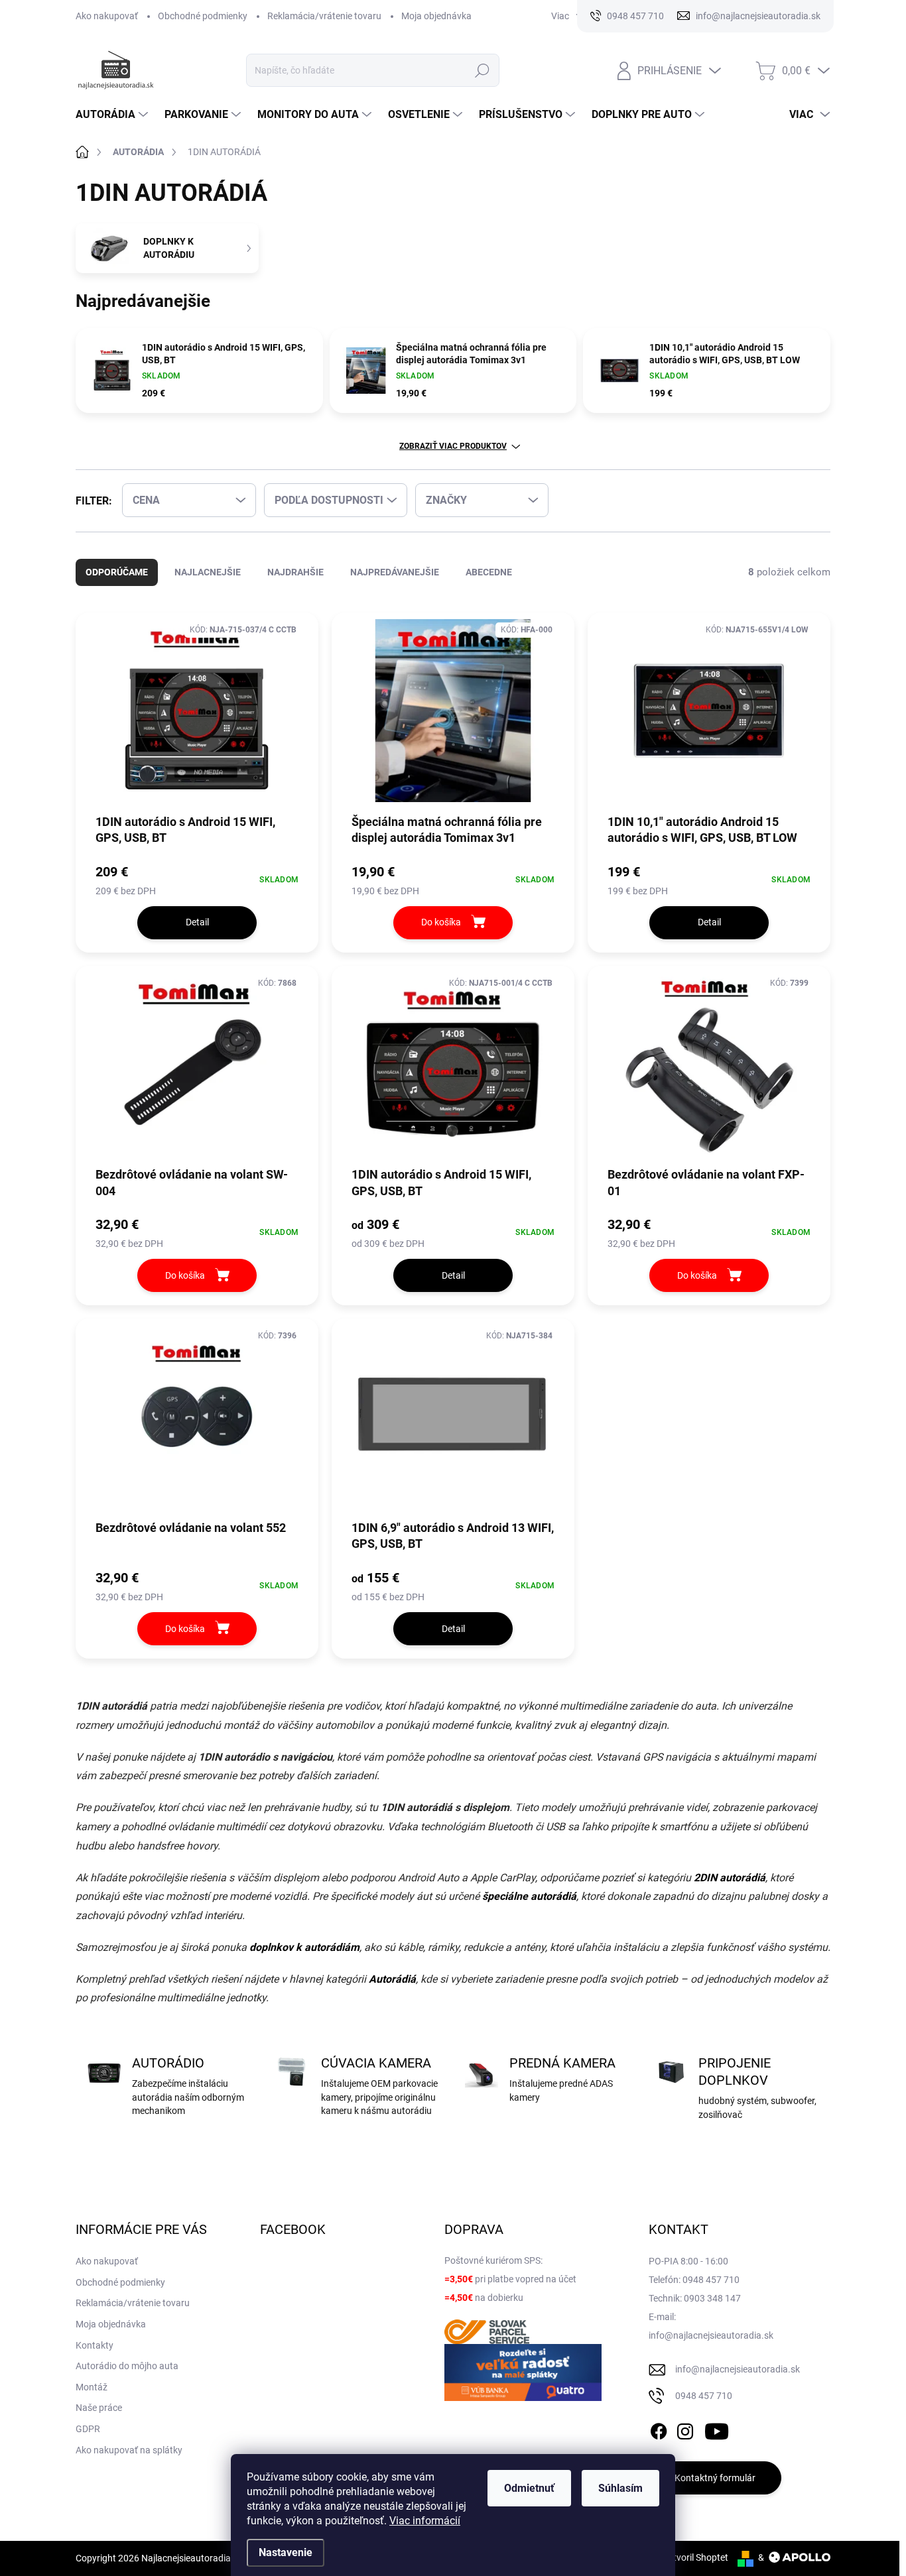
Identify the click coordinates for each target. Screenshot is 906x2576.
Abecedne (489, 572)
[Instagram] (685, 2429)
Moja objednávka (436, 16)
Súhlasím (620, 2488)
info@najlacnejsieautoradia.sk (738, 2369)
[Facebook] (659, 2429)
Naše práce (99, 2408)
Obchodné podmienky (203, 16)
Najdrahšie (295, 572)
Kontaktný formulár (715, 2478)
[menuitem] (113, 115)
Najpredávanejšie (395, 572)
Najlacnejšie (208, 572)
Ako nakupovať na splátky (129, 2450)
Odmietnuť (529, 2488)
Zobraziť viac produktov (453, 446)
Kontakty (95, 2345)
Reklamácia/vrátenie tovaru (324, 16)
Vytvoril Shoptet (695, 2557)
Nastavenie (286, 2552)
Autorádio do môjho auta (127, 2366)
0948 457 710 (704, 2396)
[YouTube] (717, 2429)
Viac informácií (425, 2521)
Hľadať (483, 70)
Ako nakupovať (107, 16)
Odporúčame (117, 572)
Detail (197, 922)
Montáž (92, 2387)
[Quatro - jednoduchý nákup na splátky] (523, 2372)
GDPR (88, 2429)
